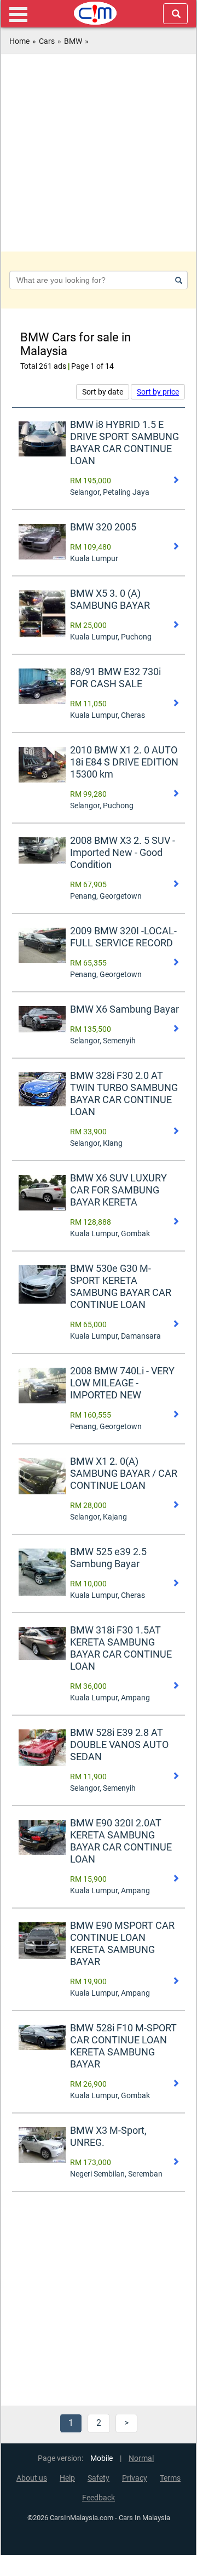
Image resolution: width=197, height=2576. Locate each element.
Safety (99, 2478)
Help (67, 2478)
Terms (170, 2478)
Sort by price (158, 392)
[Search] (177, 280)
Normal (141, 2458)
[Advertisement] (99, 153)
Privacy (135, 2478)
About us (32, 2478)
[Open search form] (175, 14)
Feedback (99, 2498)
